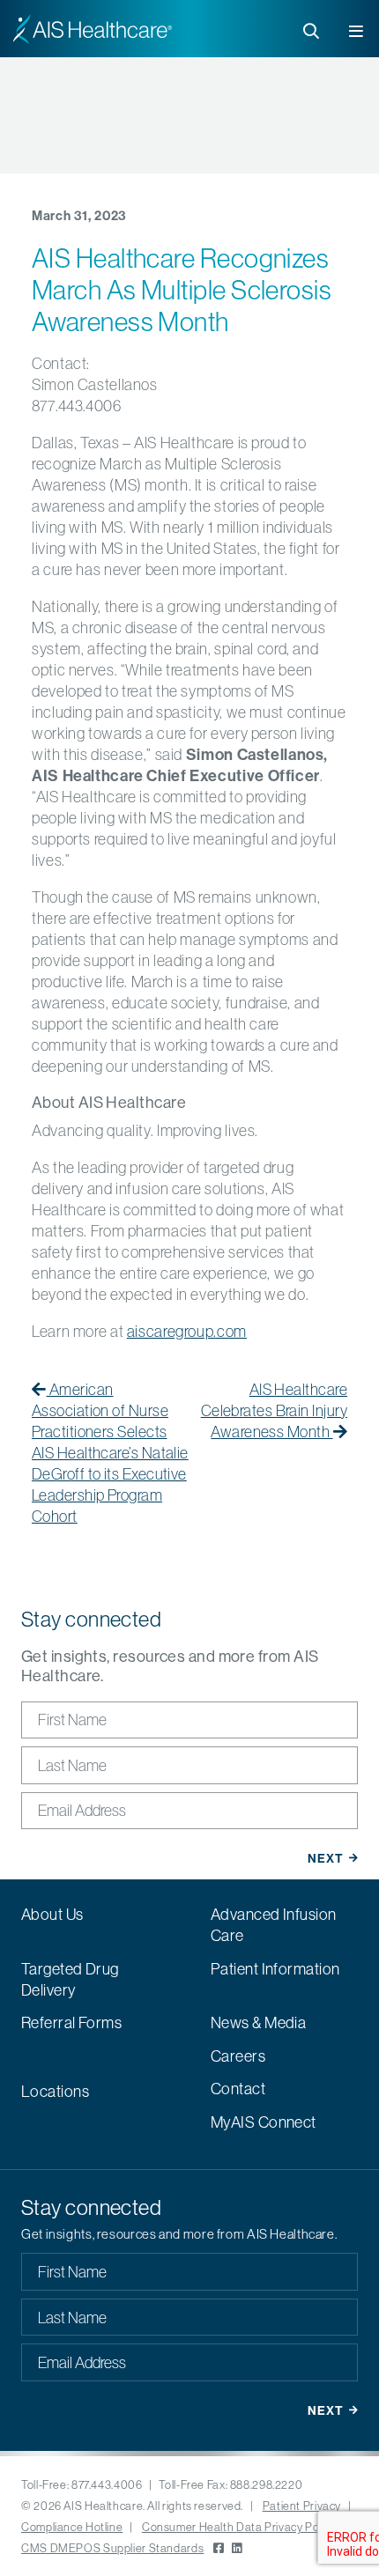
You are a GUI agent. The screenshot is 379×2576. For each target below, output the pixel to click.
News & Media (258, 2022)
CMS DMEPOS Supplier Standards (112, 2548)
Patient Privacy (302, 2506)
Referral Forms (71, 2022)
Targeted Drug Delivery (70, 1979)
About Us (52, 1914)
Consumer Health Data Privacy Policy (239, 2527)
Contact (238, 2089)
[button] (357, 28)
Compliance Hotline (72, 2527)
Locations (55, 2091)
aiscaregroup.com (187, 1331)
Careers (238, 2056)
